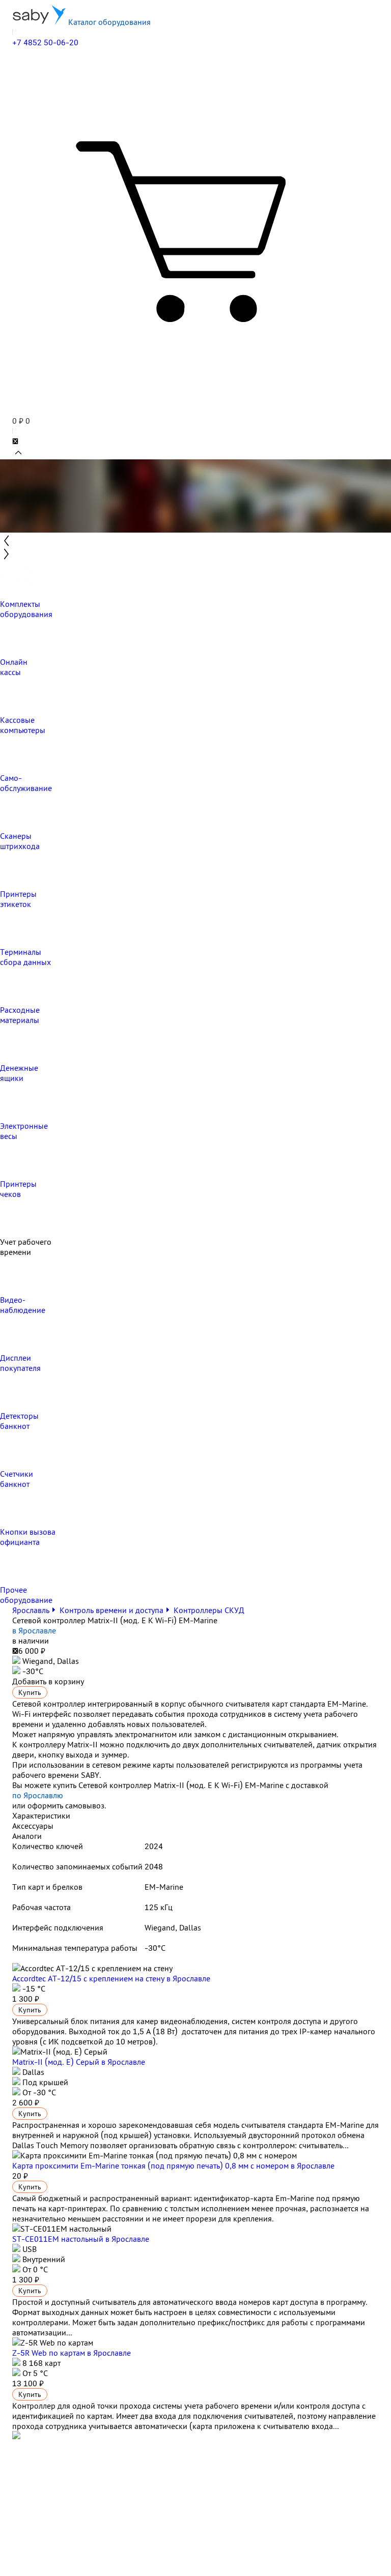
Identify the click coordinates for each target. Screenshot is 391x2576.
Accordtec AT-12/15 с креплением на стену (111, 1978)
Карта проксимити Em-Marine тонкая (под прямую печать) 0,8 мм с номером (173, 2165)
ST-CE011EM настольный (81, 2239)
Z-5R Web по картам (72, 2353)
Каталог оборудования (108, 22)
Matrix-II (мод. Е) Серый (79, 2062)
